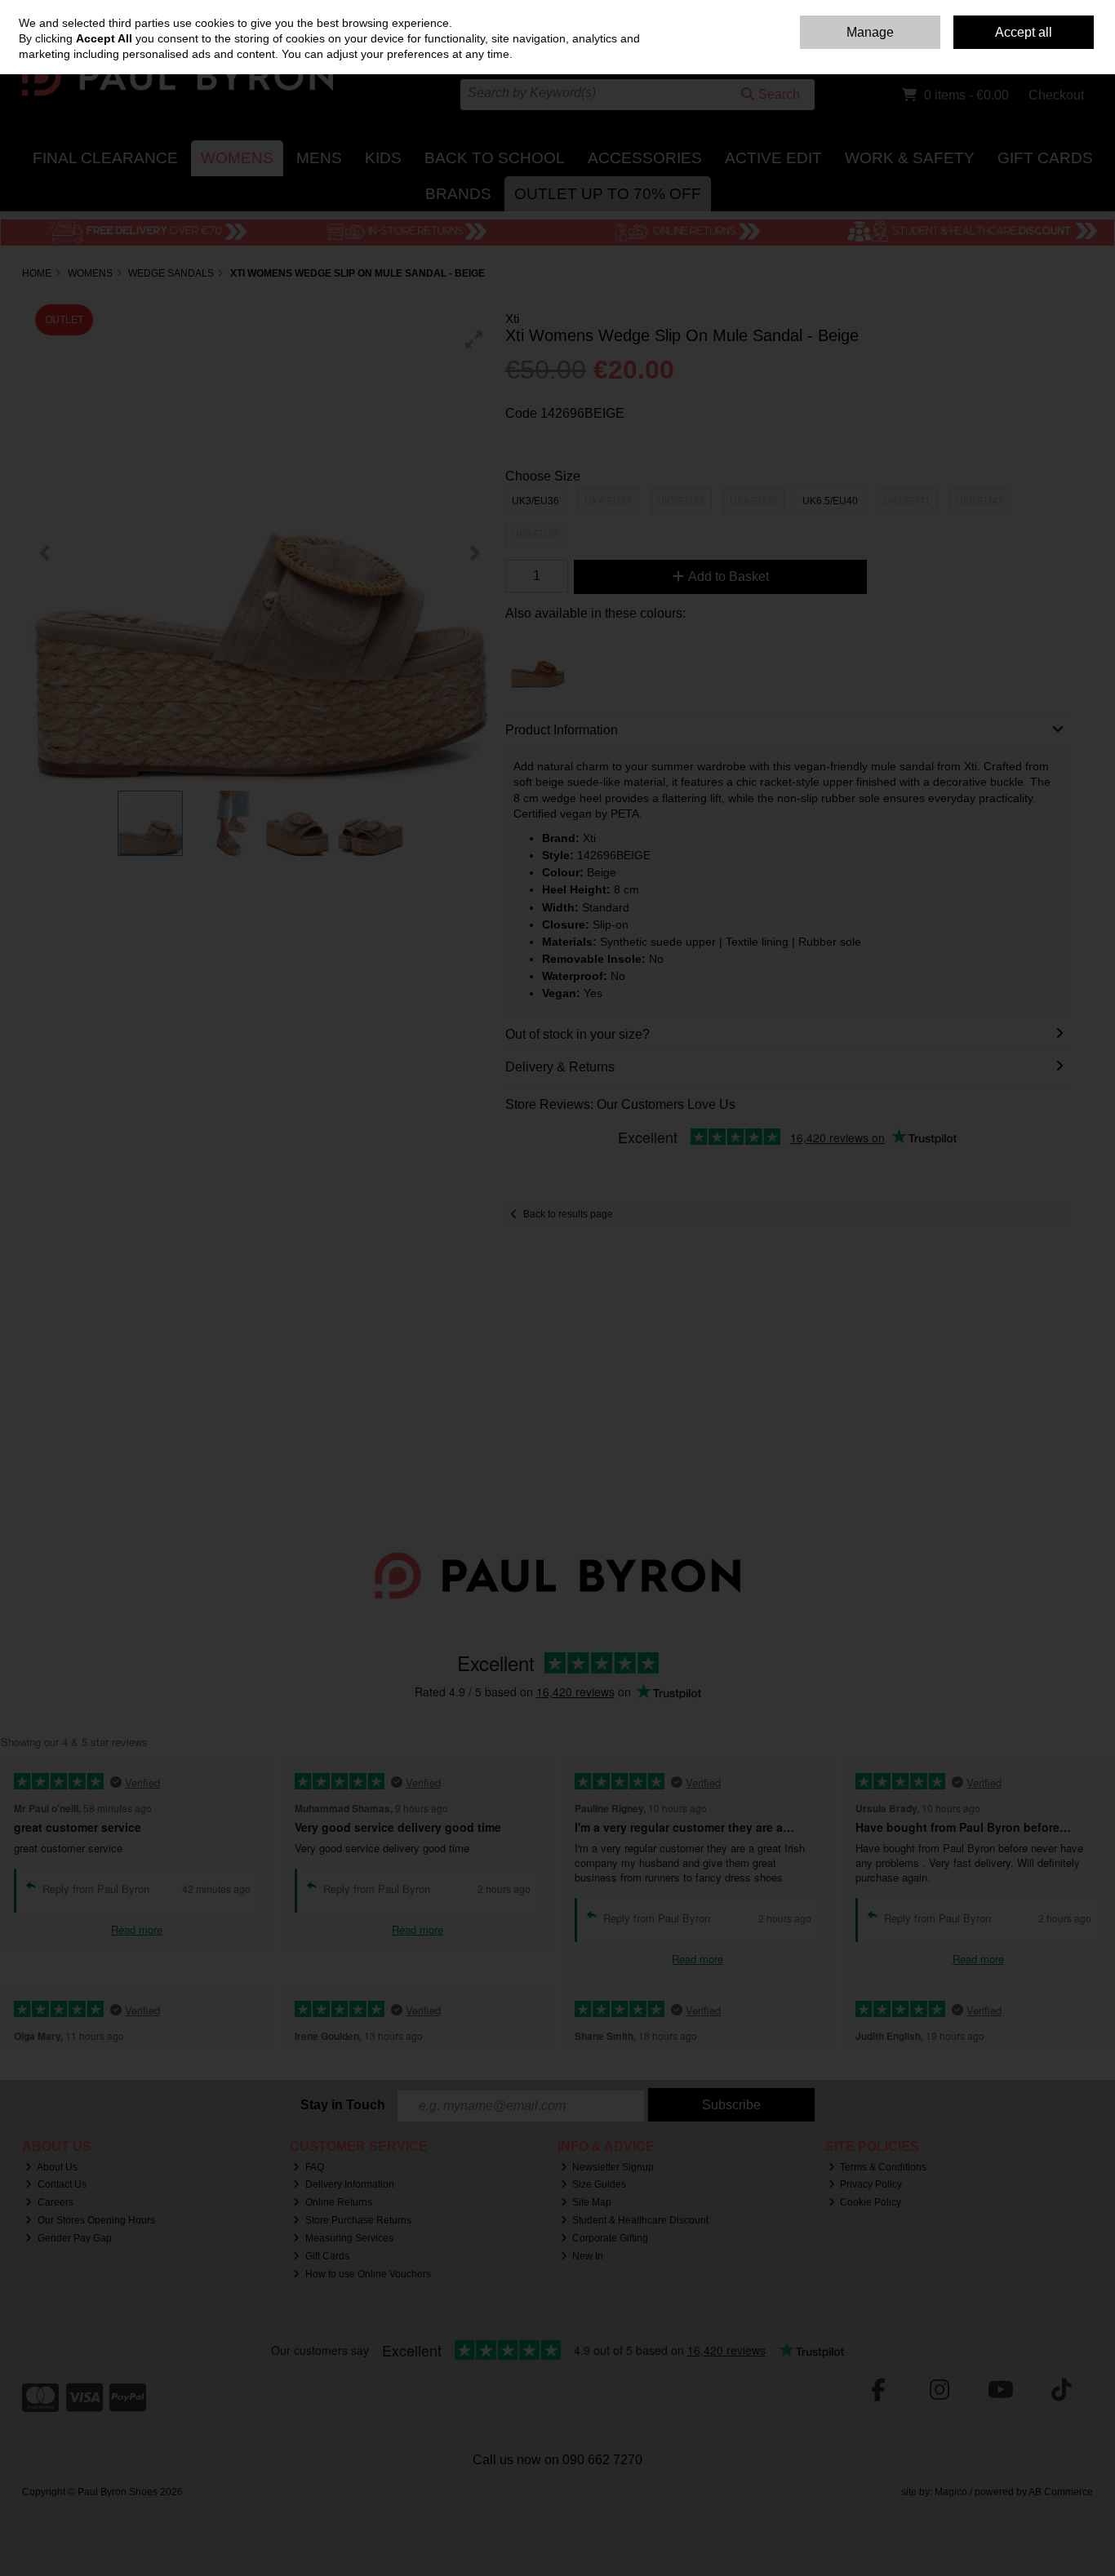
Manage (870, 32)
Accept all (1024, 32)
